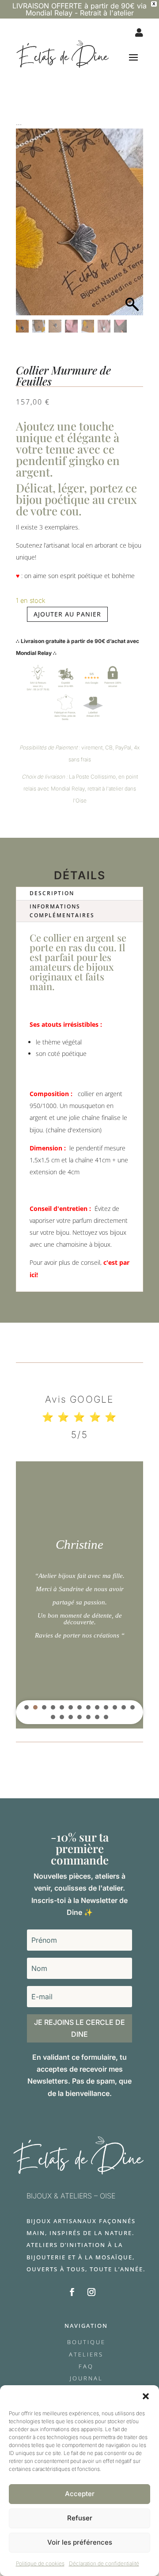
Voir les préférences (80, 2542)
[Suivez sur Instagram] (91, 2292)
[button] (146, 2396)
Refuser (80, 2518)
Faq (86, 2366)
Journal (86, 2378)
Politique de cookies (40, 2563)
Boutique (86, 2342)
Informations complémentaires (62, 911)
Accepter (80, 2494)
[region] (79, 1595)
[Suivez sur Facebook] (72, 2292)
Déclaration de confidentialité (104, 2563)
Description (52, 893)
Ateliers (86, 2354)
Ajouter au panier (67, 614)
